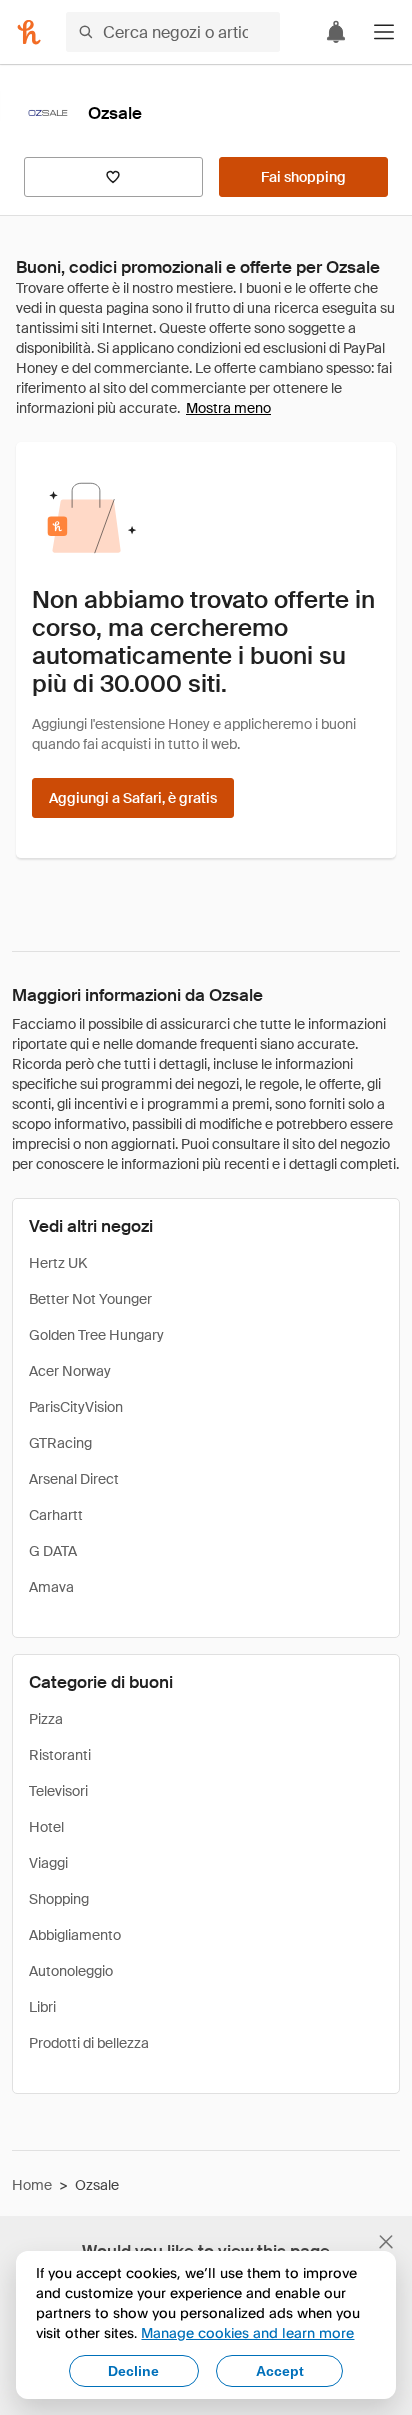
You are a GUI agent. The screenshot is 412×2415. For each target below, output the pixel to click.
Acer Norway (70, 1371)
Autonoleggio (71, 1971)
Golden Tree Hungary (96, 1335)
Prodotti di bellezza (89, 2043)
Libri (42, 2007)
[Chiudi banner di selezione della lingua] (386, 2242)
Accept (280, 2371)
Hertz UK (58, 1263)
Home (32, 2185)
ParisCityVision (76, 1407)
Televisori (58, 1791)
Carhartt (56, 1515)
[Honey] (29, 32)
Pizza (46, 1719)
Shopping (59, 1899)
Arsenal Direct (74, 1479)
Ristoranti (60, 1755)
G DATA (53, 1551)
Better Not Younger (90, 1299)
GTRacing (60, 1443)
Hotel (46, 1827)
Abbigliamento (75, 1935)
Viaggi (48, 1863)
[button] (384, 32)
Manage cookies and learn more (247, 2332)
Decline (133, 2371)
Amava (51, 1587)
